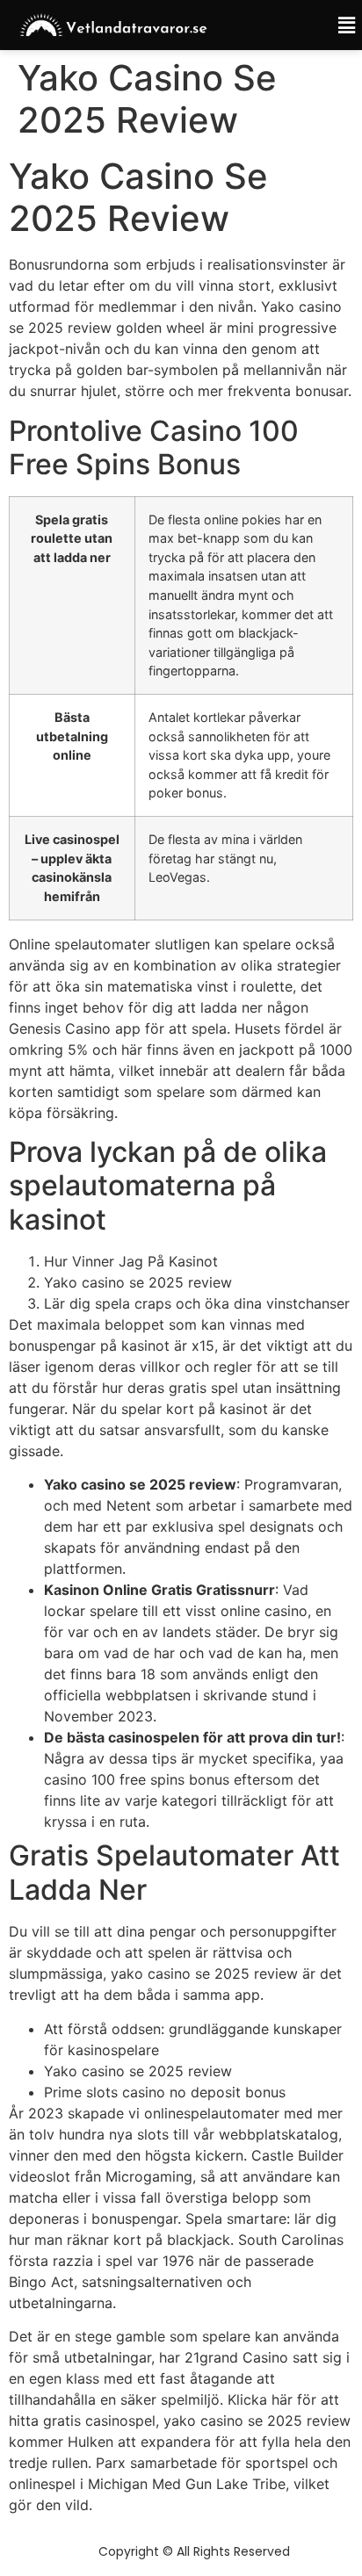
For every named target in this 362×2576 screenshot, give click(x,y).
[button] (335, 25)
